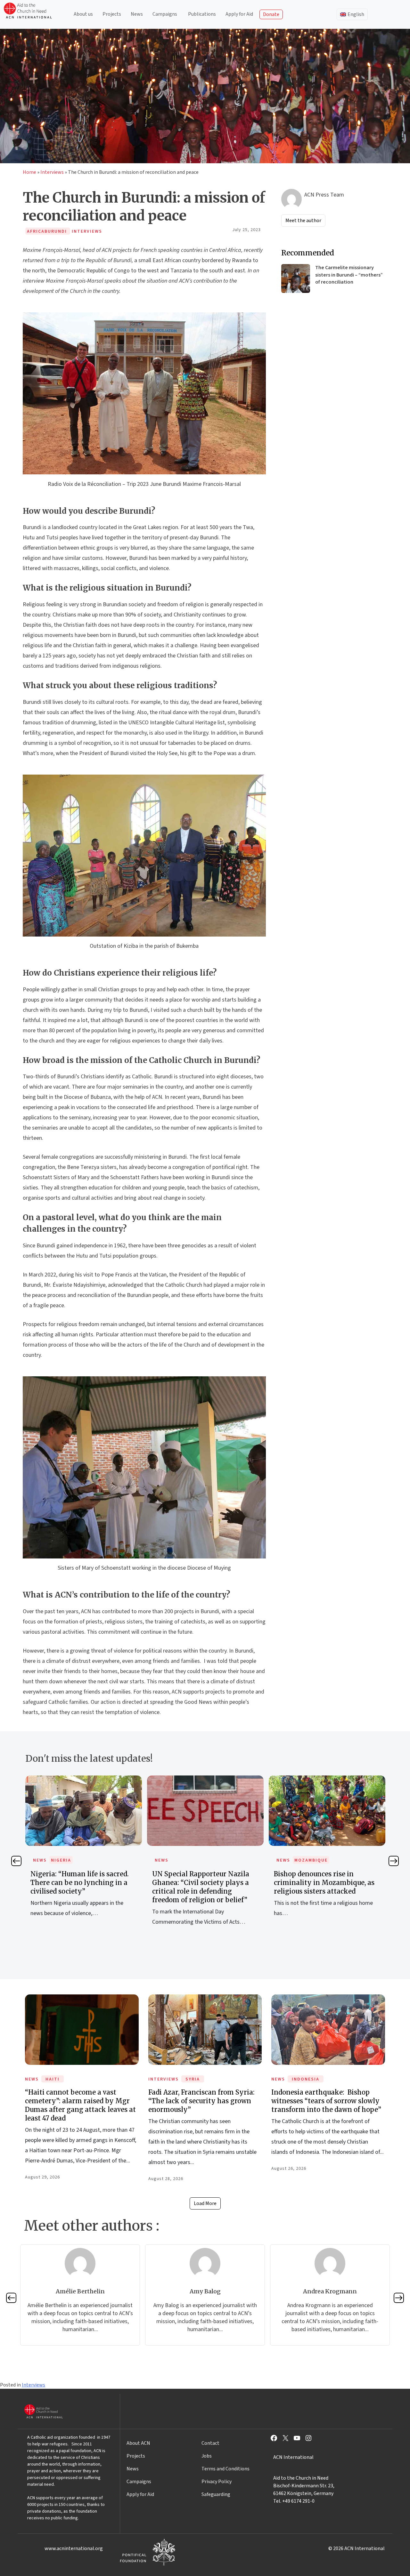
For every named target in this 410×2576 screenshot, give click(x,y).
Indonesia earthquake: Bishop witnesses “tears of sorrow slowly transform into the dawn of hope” (326, 2101)
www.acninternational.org (74, 2548)
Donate (271, 14)
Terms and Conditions (225, 2469)
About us (83, 14)
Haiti (53, 2079)
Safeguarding (216, 2494)
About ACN (138, 2443)
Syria (193, 2079)
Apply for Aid (239, 14)
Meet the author (303, 221)
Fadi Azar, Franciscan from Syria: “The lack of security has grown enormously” (201, 2101)
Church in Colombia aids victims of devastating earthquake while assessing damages (327, 1883)
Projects (112, 14)
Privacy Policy (217, 2482)
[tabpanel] (84, 1858)
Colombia (307, 1860)
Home (29, 172)
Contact (210, 2443)
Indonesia (306, 2079)
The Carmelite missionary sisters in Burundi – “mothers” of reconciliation (349, 275)
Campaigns (165, 14)
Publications (202, 14)
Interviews (52, 172)
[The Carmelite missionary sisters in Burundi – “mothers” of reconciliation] (296, 278)
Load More (205, 2203)
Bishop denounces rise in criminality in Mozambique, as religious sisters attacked (202, 1883)
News (137, 14)
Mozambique (189, 1860)
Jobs (207, 2456)
